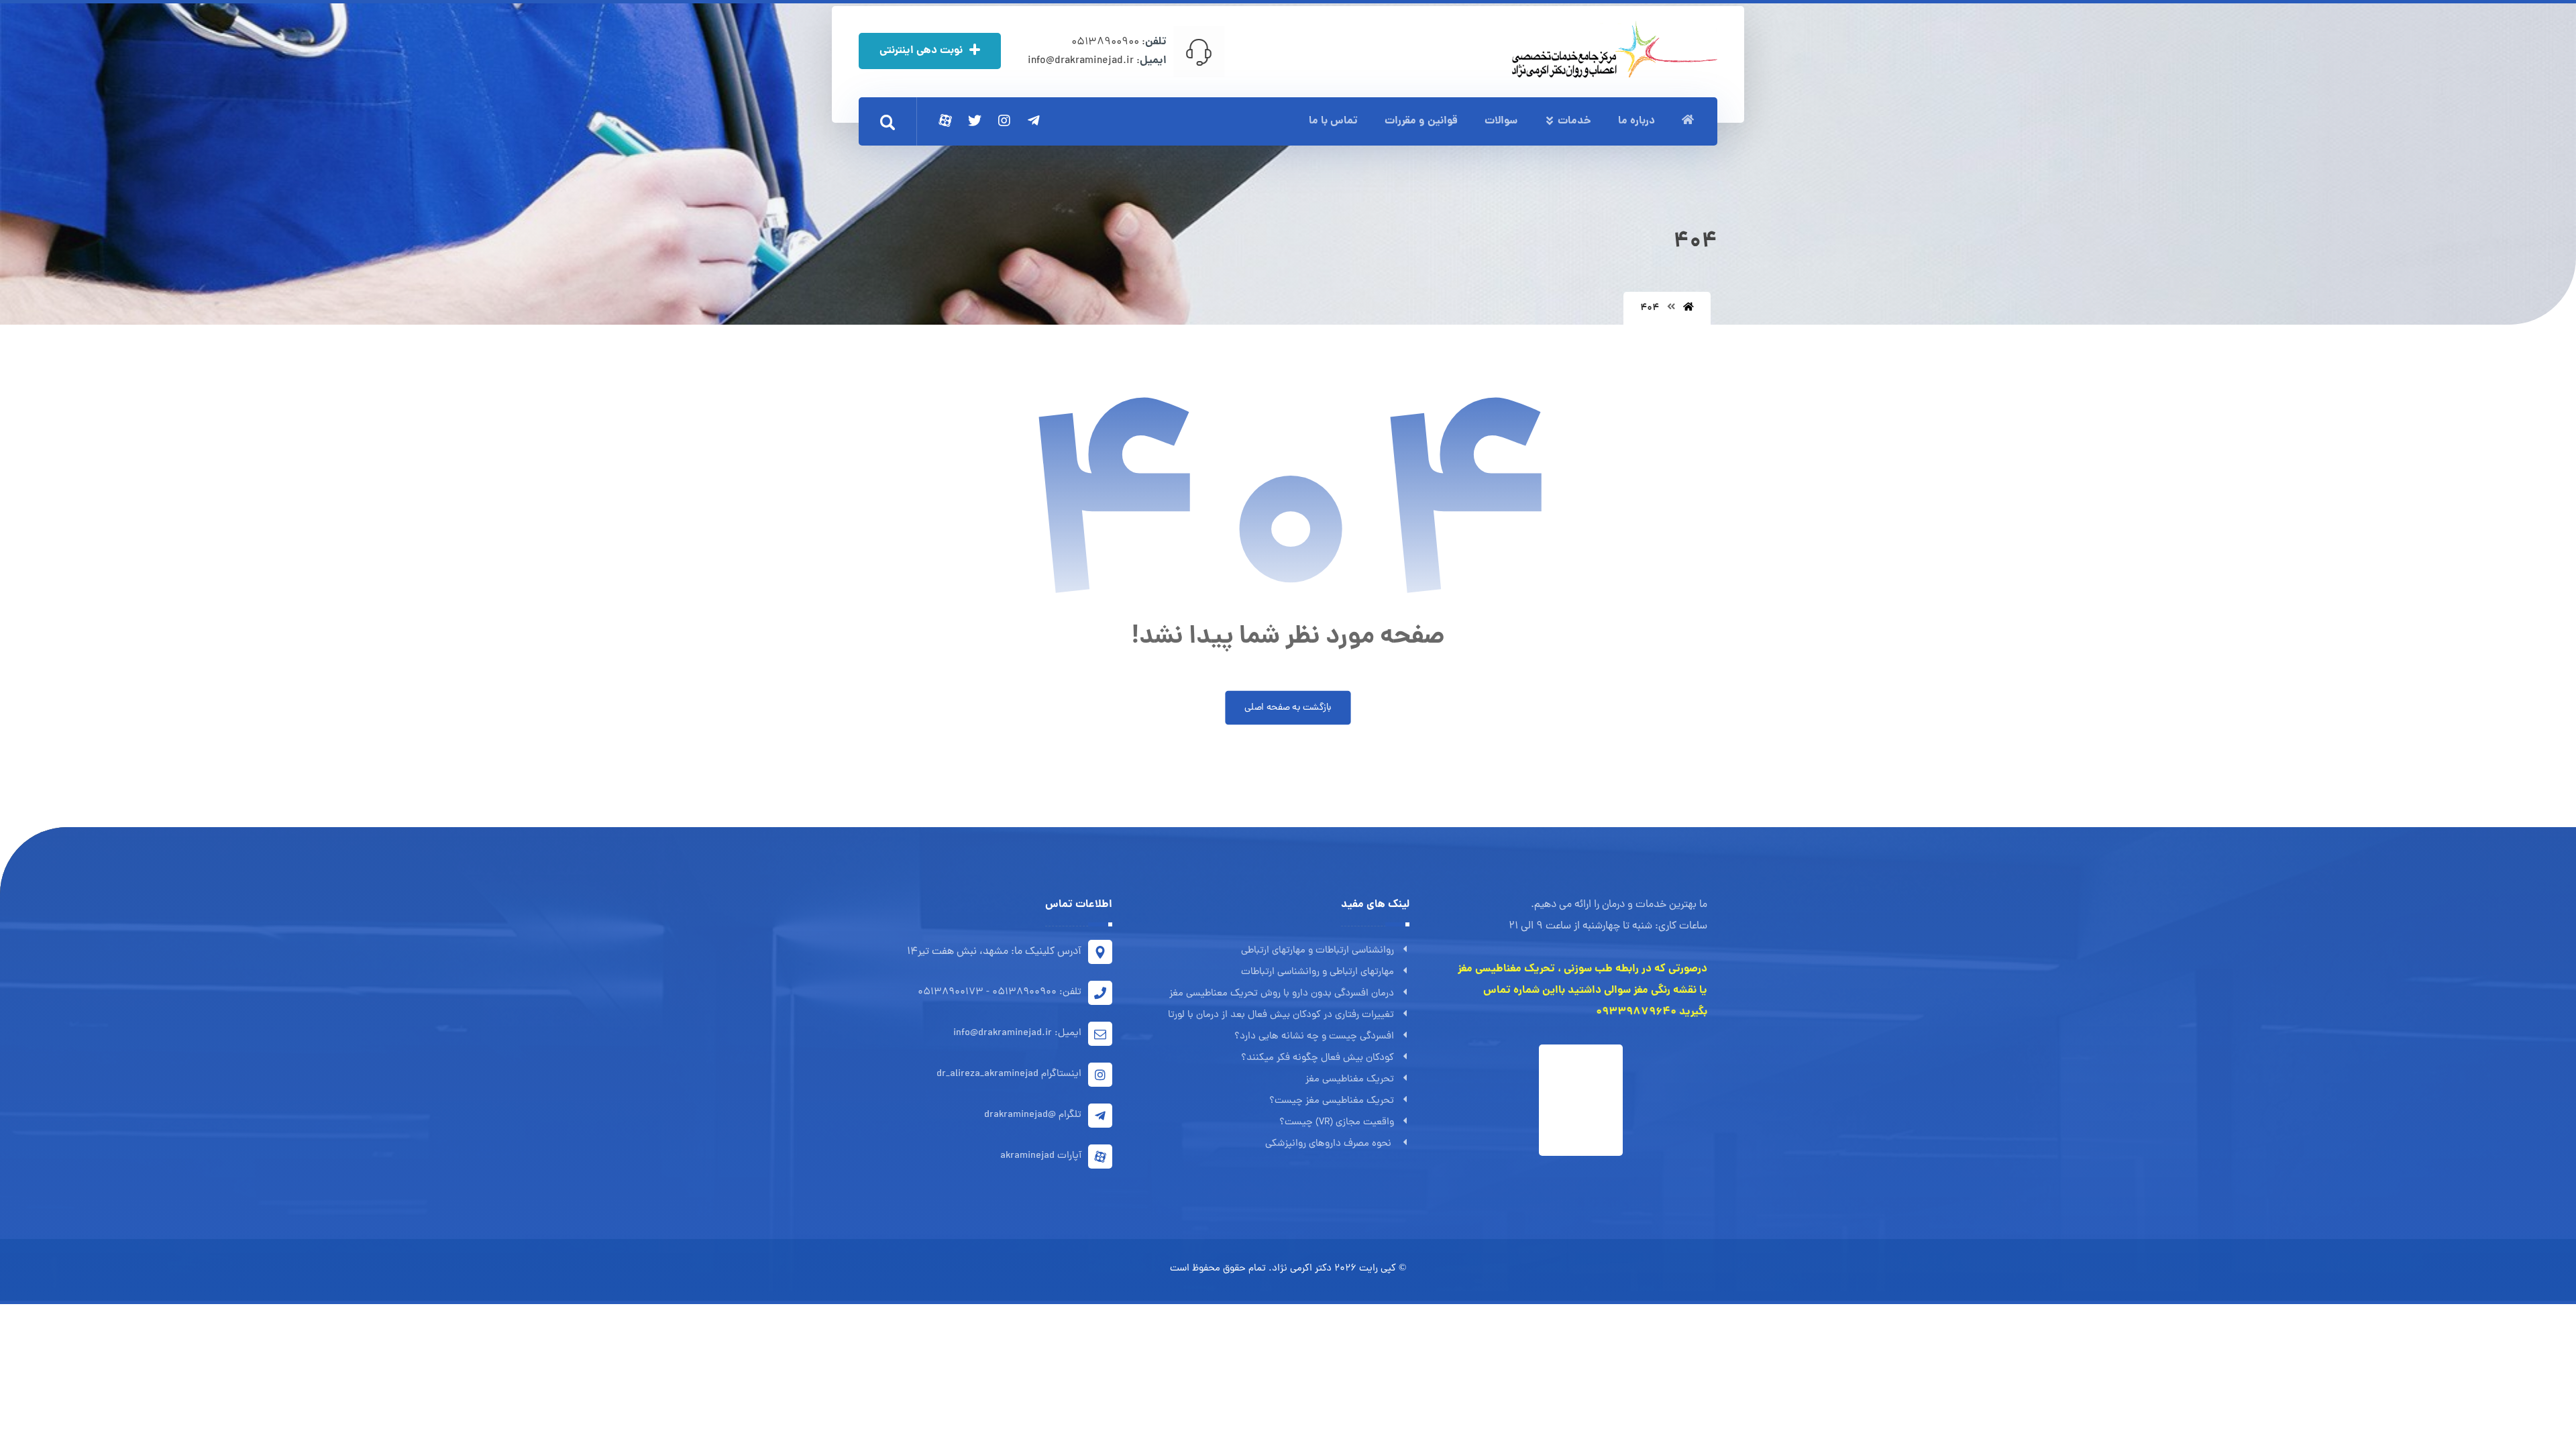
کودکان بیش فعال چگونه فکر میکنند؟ (1318, 1058)
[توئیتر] (975, 121)
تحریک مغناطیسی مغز (1350, 1080)
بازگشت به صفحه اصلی (1288, 708)
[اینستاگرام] (1004, 121)
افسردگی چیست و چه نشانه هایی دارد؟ (1314, 1037)
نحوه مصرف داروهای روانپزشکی (1330, 1144)
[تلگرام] (1034, 121)
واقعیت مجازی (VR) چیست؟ (1337, 1123)
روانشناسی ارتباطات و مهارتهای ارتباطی (1318, 951)
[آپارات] (945, 121)
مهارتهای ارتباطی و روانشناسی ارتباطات (1318, 972)
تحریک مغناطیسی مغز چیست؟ (1332, 1101)
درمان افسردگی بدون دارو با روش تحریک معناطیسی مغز (1282, 994)
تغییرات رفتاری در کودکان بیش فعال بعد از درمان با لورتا (1281, 1015)
